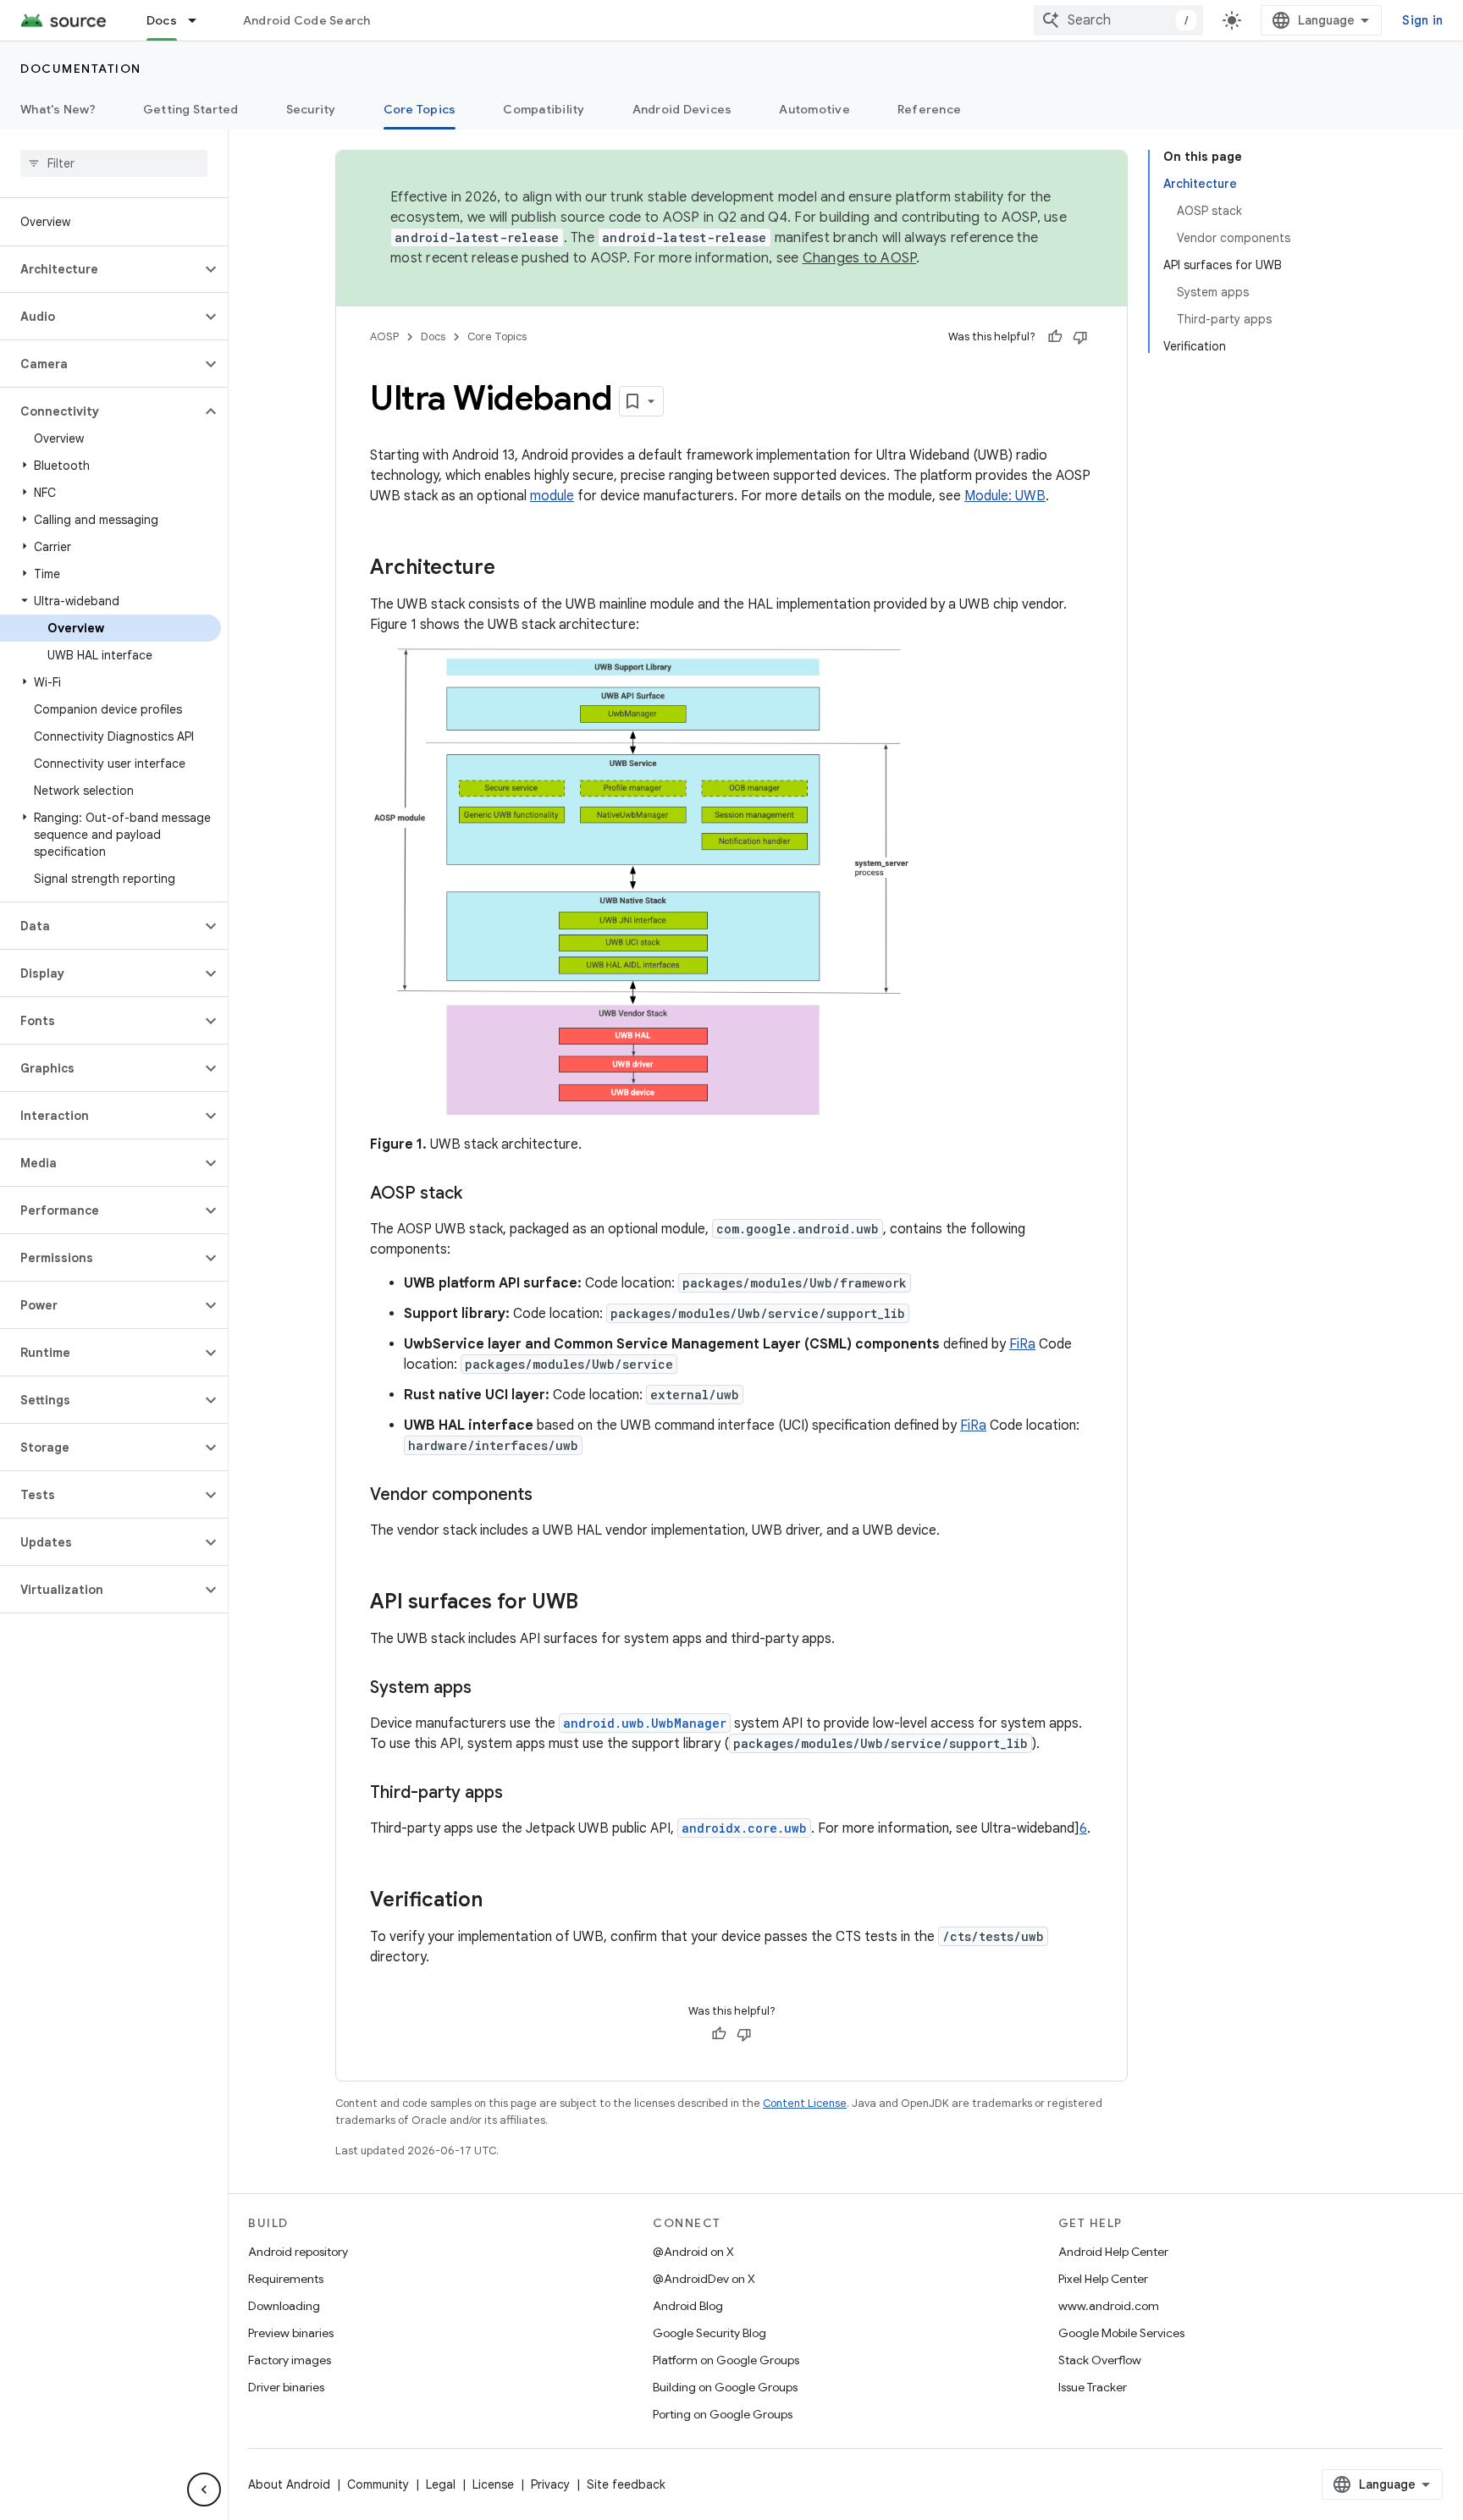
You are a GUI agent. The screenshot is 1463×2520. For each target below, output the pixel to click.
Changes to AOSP (860, 258)
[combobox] (1118, 20)
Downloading (284, 2306)
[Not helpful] (1080, 337)
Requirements (286, 2279)
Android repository (298, 2252)
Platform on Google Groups (726, 2360)
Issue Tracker (1093, 2387)
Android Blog (688, 2306)
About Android (289, 2484)
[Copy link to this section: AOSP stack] (479, 1194)
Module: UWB (1005, 496)
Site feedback (626, 2484)
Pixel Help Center (1103, 2279)
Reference (929, 109)
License (493, 2484)
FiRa (1022, 1344)
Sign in (1422, 20)
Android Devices (682, 109)
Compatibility (544, 109)
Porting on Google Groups (723, 2414)
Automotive (814, 109)
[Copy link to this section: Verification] (500, 1901)
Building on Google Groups (725, 2387)
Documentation (81, 69)
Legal (441, 2484)
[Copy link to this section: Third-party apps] (520, 1794)
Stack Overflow (1100, 2360)
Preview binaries (291, 2333)
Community (378, 2484)
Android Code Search (307, 20)
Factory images (290, 2360)
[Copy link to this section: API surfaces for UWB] (595, 1603)
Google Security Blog (709, 2333)
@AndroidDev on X (704, 2279)
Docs (162, 20)
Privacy (550, 2484)
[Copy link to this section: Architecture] (512, 569)
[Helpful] (1055, 337)
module (552, 496)
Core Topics (420, 109)
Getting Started (191, 109)
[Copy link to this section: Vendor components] (549, 1496)
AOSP (384, 336)
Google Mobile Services (1121, 2333)
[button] (100, 269)
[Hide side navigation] (204, 2490)
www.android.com (1109, 2306)
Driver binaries (286, 2387)
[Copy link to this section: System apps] (489, 1689)
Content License (805, 2103)
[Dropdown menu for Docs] (200, 20)
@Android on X (693, 2252)
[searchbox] (114, 163)
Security (311, 109)
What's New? (58, 109)
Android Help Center (1113, 2252)
